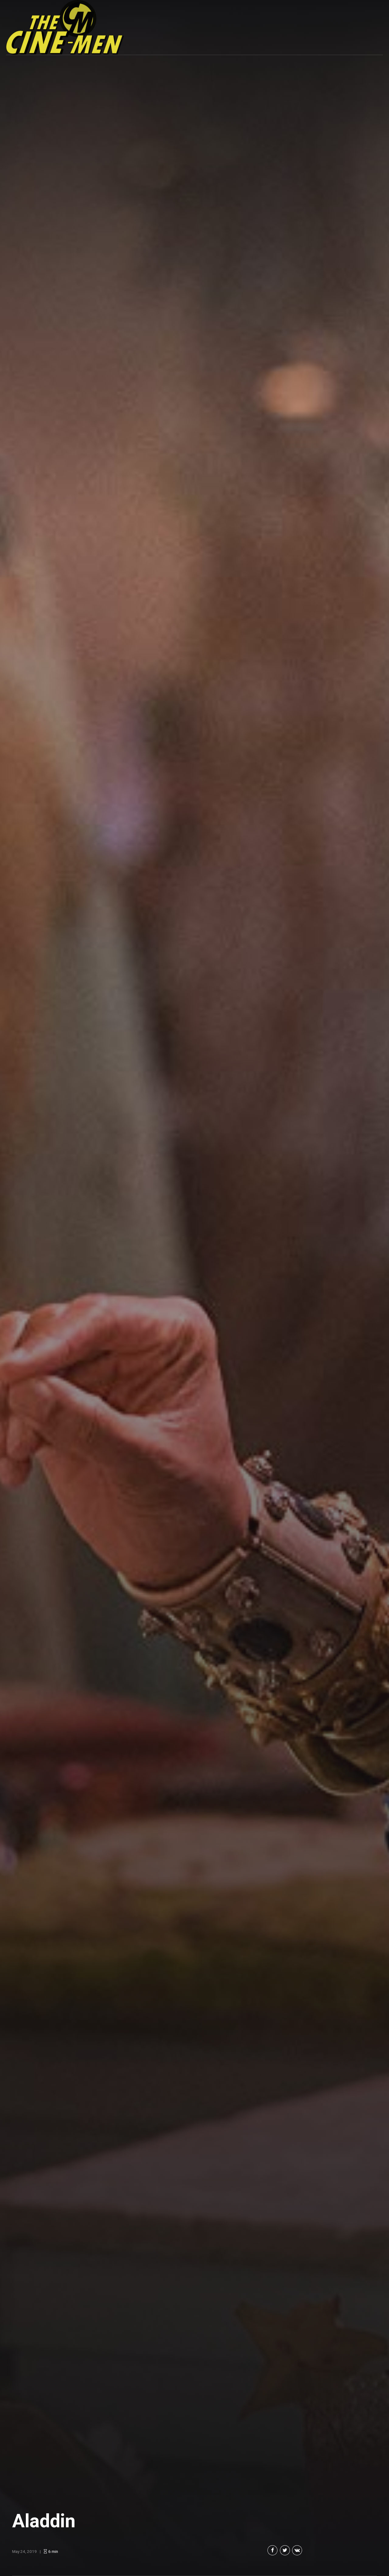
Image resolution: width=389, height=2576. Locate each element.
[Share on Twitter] (285, 2550)
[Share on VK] (297, 2550)
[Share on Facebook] (272, 2550)
